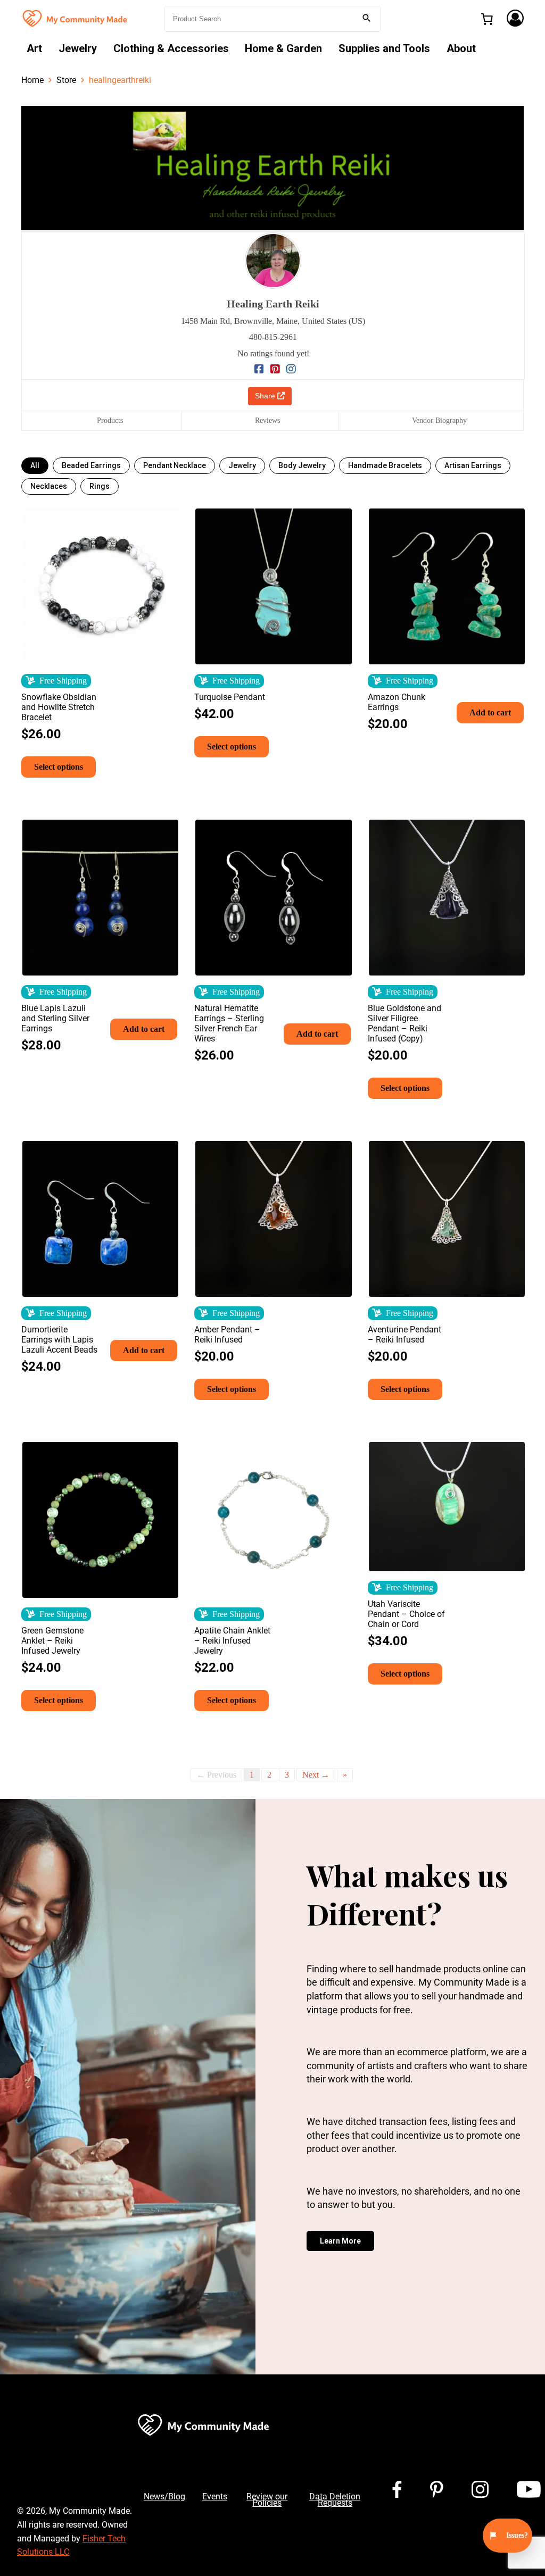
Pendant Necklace (175, 465)
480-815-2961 (273, 337)
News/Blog (164, 2496)
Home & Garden (283, 48)
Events (215, 2496)
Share (266, 396)
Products (110, 420)
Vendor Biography (439, 420)
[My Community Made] (76, 18)
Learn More (340, 2241)
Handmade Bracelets (385, 465)
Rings (100, 486)
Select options (59, 767)
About (461, 48)
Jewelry (78, 48)
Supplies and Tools (384, 48)
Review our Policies (267, 2500)
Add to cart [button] (490, 712)
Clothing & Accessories (171, 48)
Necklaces (49, 486)
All (35, 465)
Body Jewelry (302, 465)
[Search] (367, 19)
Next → (316, 1775)
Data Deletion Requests (335, 2500)
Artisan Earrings (473, 465)
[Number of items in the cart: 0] (487, 19)
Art (34, 48)
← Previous (216, 1775)
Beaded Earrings (91, 465)
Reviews (267, 420)
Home (32, 80)
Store (66, 80)
